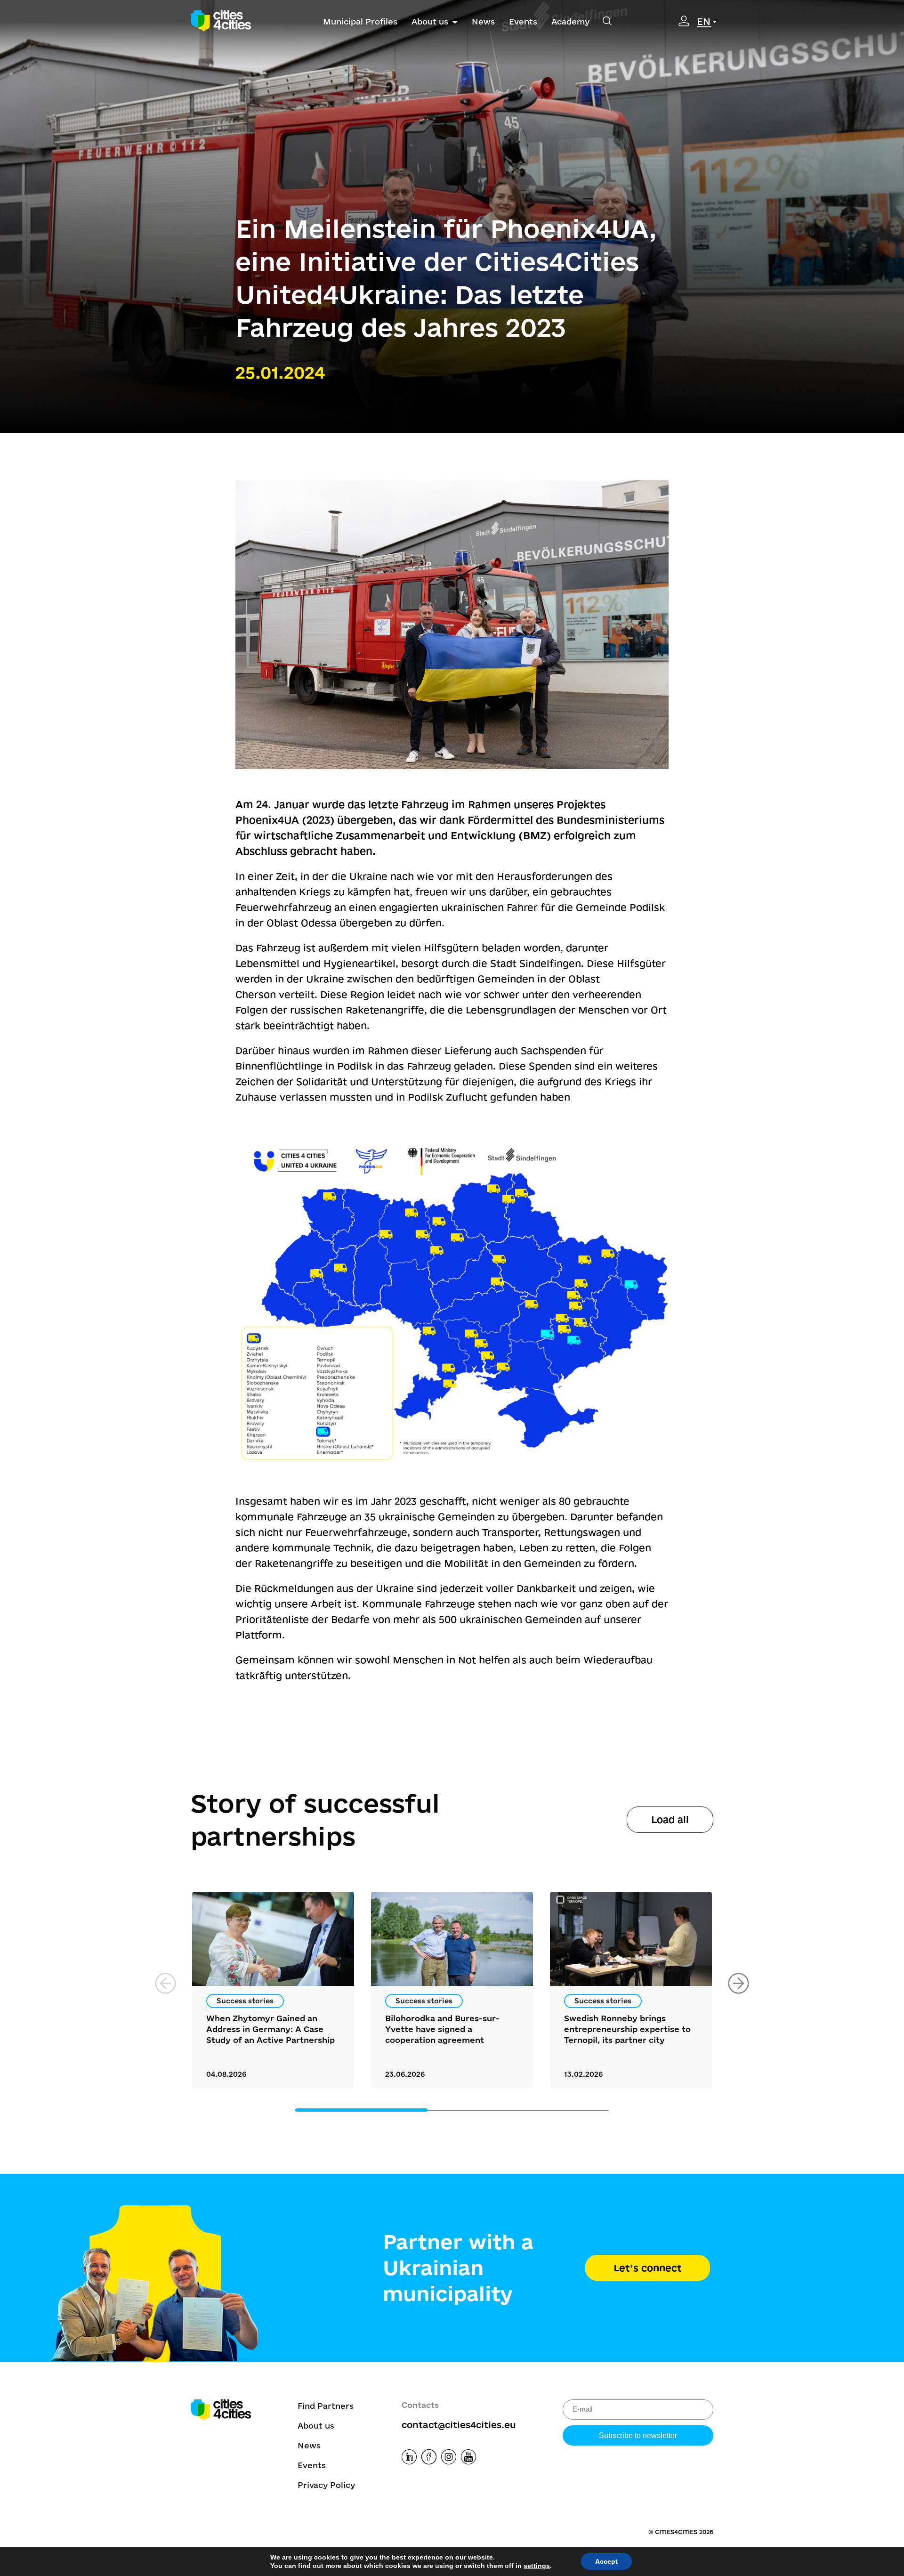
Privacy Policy (326, 2485)
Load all (670, 1819)
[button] (739, 1983)
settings (537, 2566)
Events (523, 21)
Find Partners (326, 2406)
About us (430, 21)
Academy (570, 21)
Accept (606, 2561)
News (483, 21)
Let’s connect (648, 2268)
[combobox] (708, 22)
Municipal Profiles (360, 21)
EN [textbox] (704, 21)
